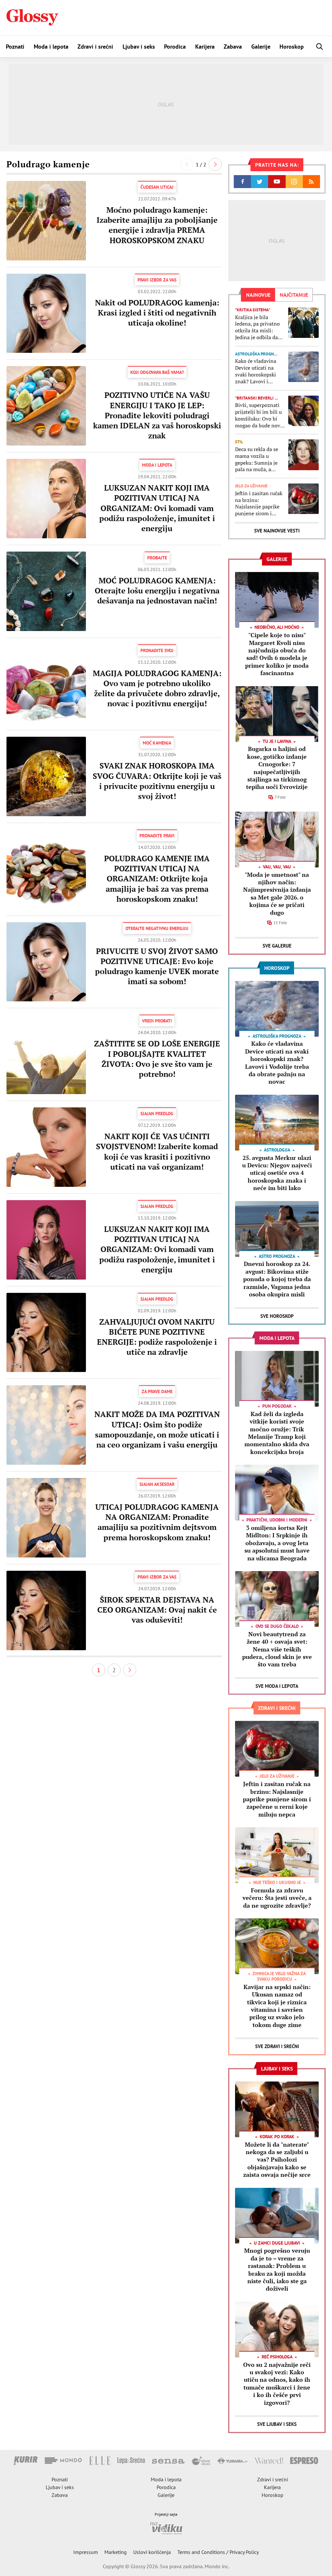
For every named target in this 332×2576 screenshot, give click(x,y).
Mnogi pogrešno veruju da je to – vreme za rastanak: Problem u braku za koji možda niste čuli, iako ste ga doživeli (277, 2269)
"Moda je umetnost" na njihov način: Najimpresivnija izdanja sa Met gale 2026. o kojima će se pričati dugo (277, 894)
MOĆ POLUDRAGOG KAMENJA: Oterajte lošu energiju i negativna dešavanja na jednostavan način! (157, 590)
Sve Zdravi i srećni (277, 2046)
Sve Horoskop (277, 1316)
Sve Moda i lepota (277, 1686)
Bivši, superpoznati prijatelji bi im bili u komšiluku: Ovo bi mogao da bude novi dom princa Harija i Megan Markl (258, 415)
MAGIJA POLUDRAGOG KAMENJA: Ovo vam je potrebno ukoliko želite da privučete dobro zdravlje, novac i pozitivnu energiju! (157, 688)
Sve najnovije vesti (277, 531)
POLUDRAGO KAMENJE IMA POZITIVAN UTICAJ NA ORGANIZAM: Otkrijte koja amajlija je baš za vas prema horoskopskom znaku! (157, 879)
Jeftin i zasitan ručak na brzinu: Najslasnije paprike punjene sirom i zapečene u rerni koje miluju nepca (260, 503)
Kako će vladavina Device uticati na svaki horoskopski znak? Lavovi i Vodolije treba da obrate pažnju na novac (256, 371)
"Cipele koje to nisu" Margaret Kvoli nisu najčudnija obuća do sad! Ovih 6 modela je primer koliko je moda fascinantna (277, 654)
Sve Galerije (277, 946)
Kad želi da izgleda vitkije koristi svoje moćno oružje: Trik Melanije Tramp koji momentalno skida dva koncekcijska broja (277, 1433)
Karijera (205, 47)
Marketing (116, 2552)
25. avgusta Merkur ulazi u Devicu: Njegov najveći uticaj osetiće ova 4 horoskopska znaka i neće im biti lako (277, 1173)
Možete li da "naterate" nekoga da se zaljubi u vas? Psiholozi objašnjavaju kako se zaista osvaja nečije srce (277, 2160)
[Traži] (320, 47)
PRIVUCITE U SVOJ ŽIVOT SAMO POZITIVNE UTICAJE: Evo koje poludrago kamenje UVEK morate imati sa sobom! (157, 966)
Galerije (261, 47)
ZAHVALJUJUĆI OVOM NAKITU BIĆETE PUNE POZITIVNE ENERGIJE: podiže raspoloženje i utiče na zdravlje (157, 1337)
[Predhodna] (187, 164)
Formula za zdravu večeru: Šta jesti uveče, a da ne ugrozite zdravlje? (277, 1898)
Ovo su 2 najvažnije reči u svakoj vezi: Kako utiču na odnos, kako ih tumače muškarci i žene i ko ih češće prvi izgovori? (277, 2384)
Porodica (175, 47)
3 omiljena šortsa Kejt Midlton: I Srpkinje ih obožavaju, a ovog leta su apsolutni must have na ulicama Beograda (277, 1543)
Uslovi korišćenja (152, 2552)
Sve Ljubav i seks (277, 2424)
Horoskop (292, 47)
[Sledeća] (215, 164)
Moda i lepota (51, 47)
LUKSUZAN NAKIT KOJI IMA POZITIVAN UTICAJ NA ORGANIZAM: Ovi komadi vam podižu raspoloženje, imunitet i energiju (157, 508)
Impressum (86, 2552)
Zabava (233, 47)
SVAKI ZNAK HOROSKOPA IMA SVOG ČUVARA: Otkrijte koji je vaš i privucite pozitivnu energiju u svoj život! (157, 781)
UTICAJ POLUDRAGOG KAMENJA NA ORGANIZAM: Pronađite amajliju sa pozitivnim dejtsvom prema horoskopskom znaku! (157, 1522)
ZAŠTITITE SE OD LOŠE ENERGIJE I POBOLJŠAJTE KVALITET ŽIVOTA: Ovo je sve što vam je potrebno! (157, 1059)
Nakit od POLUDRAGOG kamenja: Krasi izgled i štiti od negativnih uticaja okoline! (157, 313)
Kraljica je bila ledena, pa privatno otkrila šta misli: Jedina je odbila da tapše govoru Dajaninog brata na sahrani (257, 327)
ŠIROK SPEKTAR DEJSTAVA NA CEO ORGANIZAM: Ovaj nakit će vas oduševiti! (157, 1610)
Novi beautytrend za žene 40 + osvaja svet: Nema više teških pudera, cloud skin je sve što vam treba (277, 1649)
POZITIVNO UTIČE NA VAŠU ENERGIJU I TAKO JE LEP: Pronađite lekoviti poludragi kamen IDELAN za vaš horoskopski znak (157, 415)
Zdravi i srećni (95, 47)
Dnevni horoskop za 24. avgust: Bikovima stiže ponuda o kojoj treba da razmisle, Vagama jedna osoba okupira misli (277, 1279)
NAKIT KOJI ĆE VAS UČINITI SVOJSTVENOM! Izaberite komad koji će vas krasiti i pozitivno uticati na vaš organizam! (157, 1151)
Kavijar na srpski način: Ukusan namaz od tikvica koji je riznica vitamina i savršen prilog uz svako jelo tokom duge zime (277, 2006)
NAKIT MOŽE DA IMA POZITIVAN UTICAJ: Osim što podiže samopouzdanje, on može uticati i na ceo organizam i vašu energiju (157, 1429)
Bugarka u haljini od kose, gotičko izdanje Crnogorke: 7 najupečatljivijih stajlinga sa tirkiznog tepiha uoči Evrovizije (277, 768)
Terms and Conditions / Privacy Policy (218, 2552)
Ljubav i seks (139, 47)
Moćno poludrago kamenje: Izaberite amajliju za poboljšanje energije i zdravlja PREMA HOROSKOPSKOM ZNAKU (157, 225)
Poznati (15, 47)
